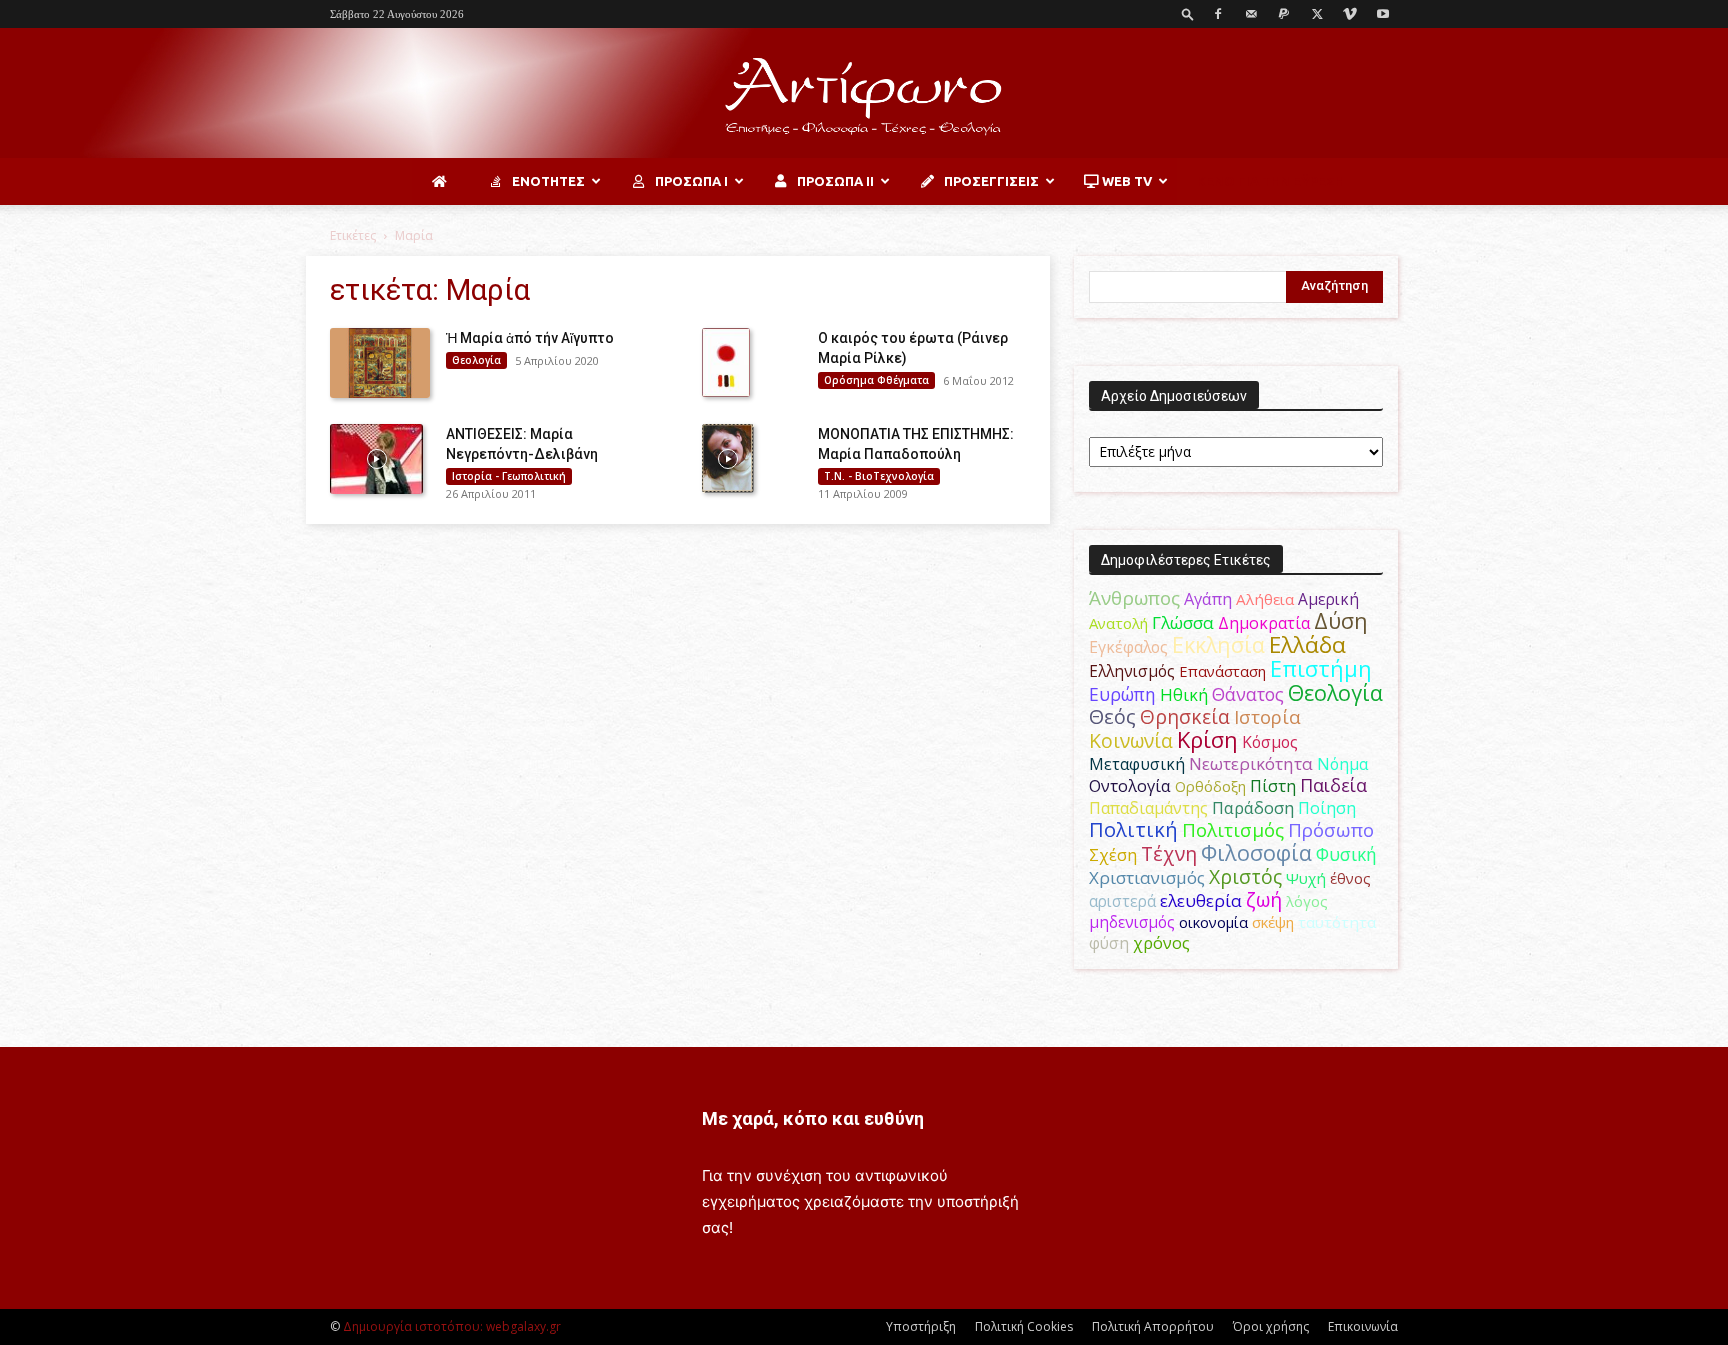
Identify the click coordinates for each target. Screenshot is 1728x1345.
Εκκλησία (1218, 644)
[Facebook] (1218, 14)
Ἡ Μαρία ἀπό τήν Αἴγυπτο (530, 338)
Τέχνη (1169, 853)
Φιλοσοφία (1256, 852)
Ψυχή (1306, 878)
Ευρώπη (1122, 694)
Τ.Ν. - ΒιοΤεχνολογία (879, 476)
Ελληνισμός (1132, 671)
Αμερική (1328, 599)
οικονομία (1213, 922)
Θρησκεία (1185, 716)
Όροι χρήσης (1271, 1326)
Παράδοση (1253, 807)
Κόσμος (1270, 742)
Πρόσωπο (1331, 830)
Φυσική (1346, 854)
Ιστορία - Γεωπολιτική (509, 476)
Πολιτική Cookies (1024, 1326)
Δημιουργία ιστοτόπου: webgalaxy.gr (452, 1326)
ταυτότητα (1337, 922)
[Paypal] (1284, 14)
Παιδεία (1333, 785)
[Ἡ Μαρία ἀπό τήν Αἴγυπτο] (380, 363)
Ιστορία (1267, 716)
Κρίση (1207, 739)
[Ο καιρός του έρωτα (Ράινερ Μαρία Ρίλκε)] (726, 362)
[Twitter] (1317, 14)
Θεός (1112, 716)
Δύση (1341, 620)
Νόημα (1342, 764)
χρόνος (1161, 943)
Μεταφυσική (1137, 764)
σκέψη (1273, 922)
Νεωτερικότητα (1251, 763)
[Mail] (1251, 14)
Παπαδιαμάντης (1148, 808)
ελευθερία (1201, 900)
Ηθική (1184, 694)
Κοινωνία (1131, 740)
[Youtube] (1383, 14)
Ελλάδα (1307, 644)
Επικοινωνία (1363, 1326)
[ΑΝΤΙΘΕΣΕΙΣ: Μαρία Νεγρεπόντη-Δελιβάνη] (376, 459)
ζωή (1264, 899)
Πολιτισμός (1233, 830)
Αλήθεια (1265, 599)
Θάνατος (1248, 694)
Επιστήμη (1321, 668)
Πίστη (1273, 786)
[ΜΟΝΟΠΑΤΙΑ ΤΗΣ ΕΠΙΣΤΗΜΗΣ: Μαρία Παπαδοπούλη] (728, 459)
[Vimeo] (1350, 14)
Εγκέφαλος (1128, 647)
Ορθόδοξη (1210, 786)
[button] (1188, 13)
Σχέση (1113, 855)
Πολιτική (1133, 829)
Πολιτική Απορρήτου (1153, 1326)
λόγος (1307, 901)
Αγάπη (1208, 599)
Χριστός (1245, 876)
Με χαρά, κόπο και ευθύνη (813, 1118)
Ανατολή (1118, 623)
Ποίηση (1327, 808)
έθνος (1350, 878)
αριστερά (1122, 901)
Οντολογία (1130, 786)
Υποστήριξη (921, 1326)
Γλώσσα (1183, 622)
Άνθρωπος (1134, 598)
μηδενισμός (1132, 922)
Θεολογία (476, 360)
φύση (1109, 943)
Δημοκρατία (1264, 623)
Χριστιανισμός (1147, 877)
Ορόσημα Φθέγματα (876, 380)
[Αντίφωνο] (864, 94)
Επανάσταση (1222, 671)
